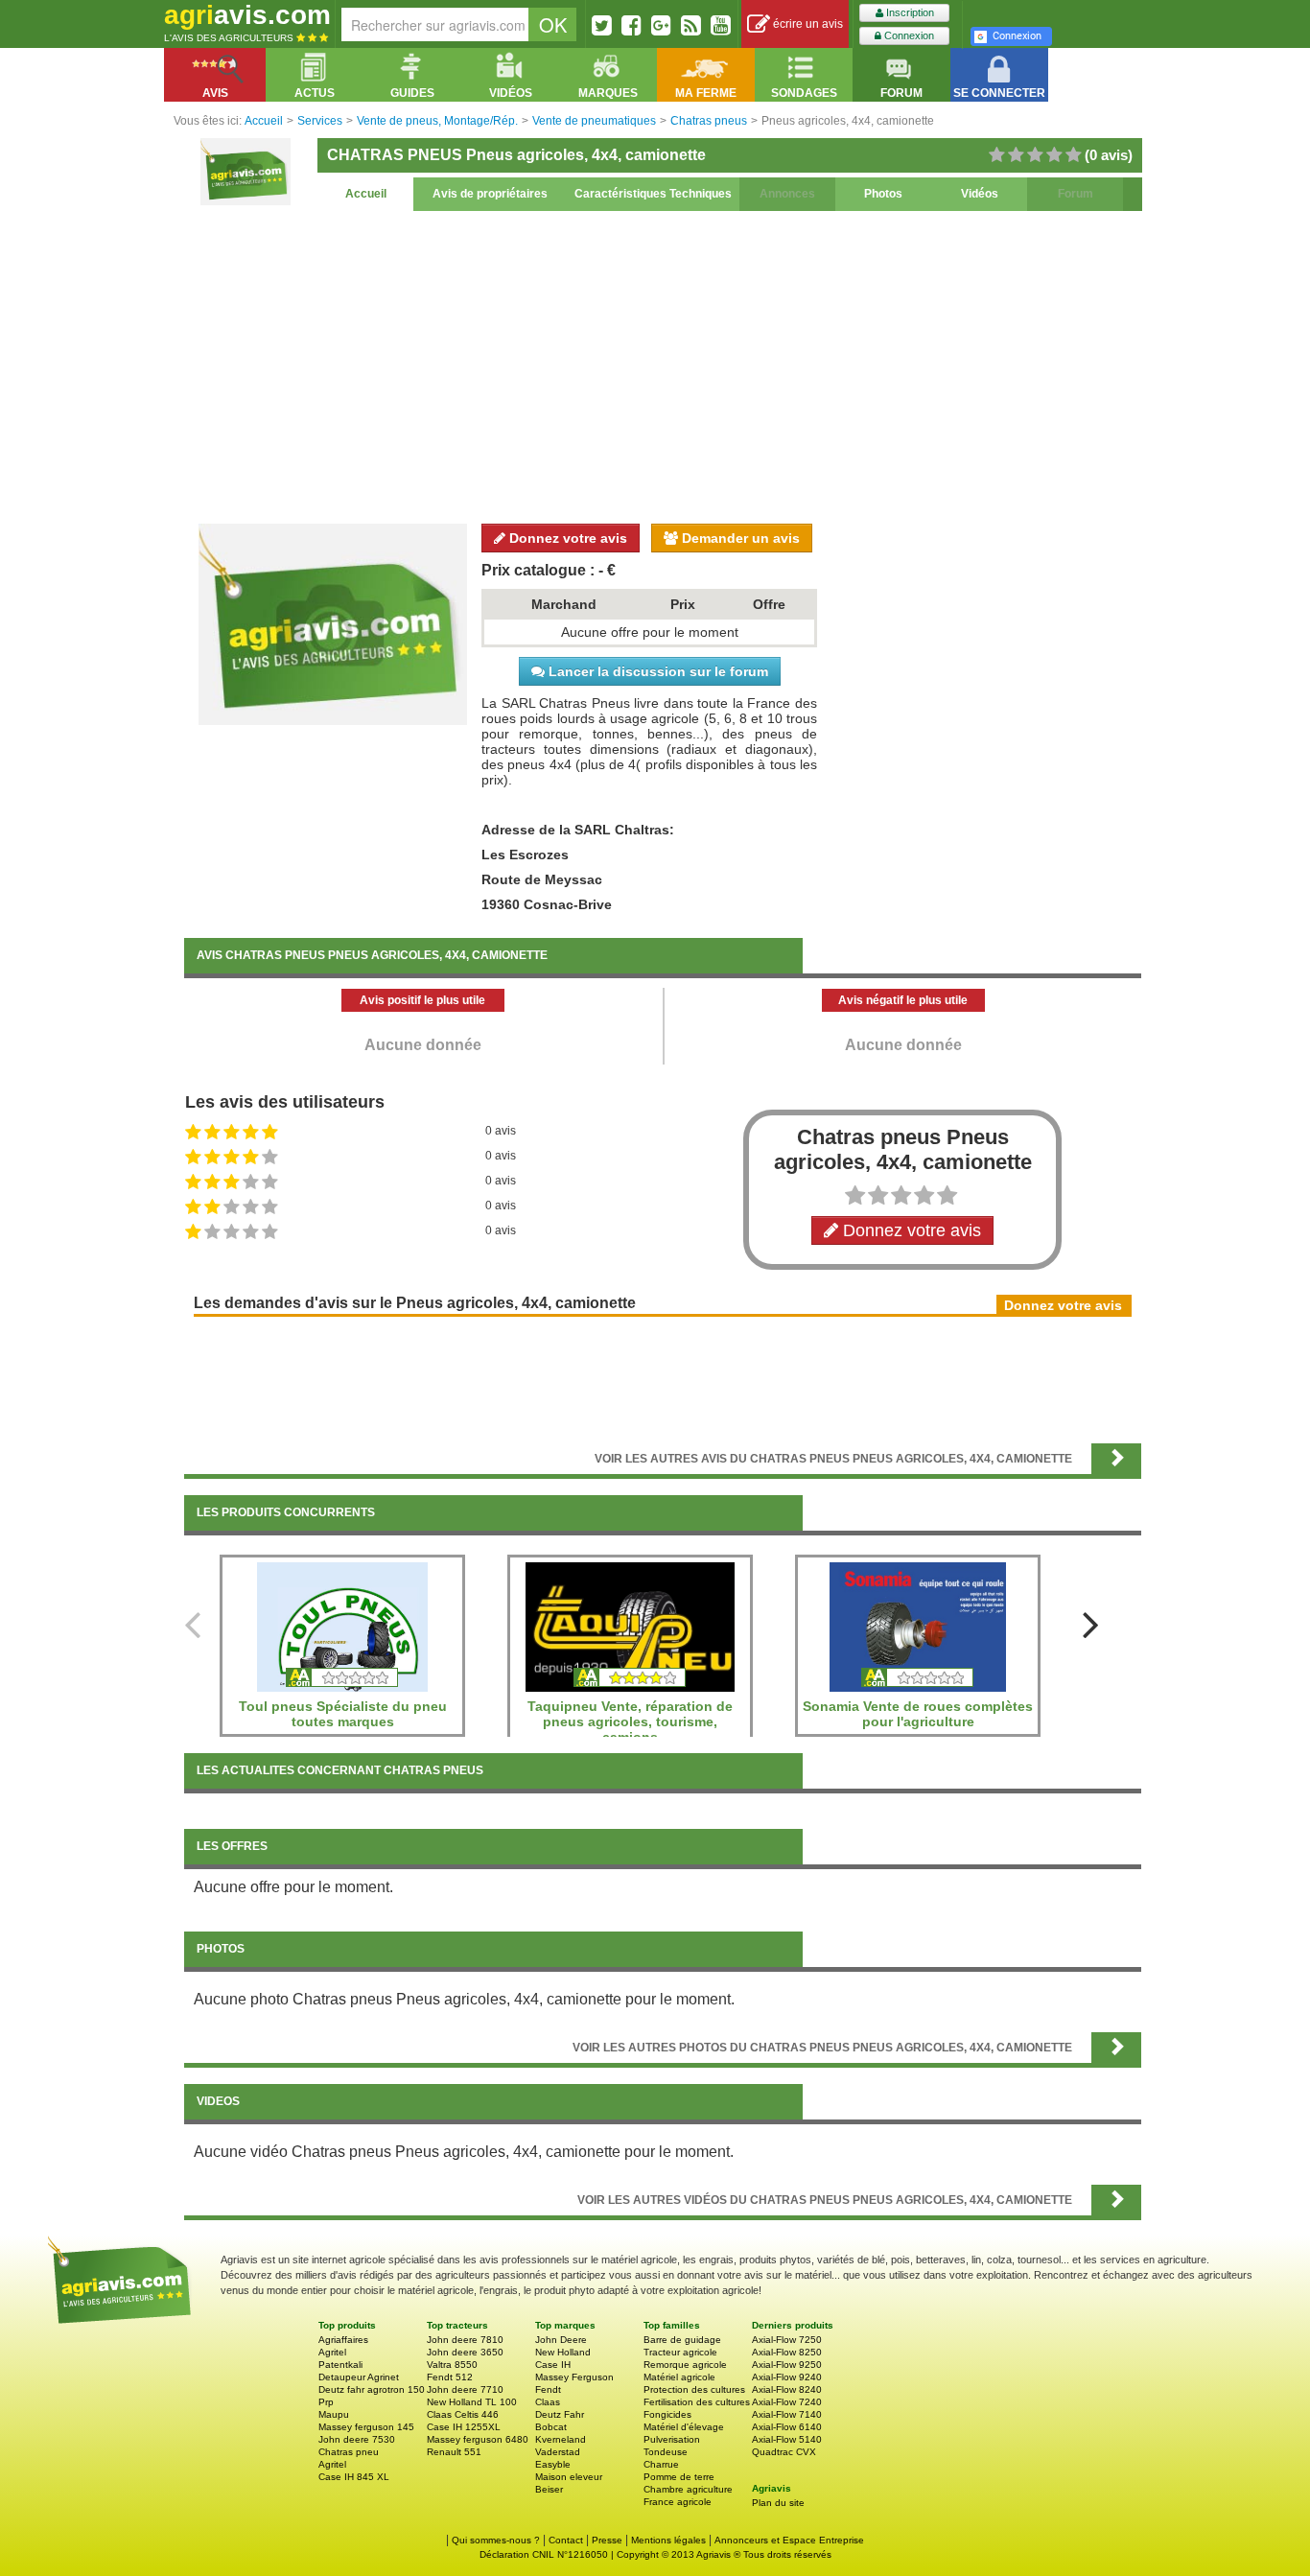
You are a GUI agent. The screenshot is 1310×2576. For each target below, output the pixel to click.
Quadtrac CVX (784, 2452)
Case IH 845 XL (354, 2477)
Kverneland (561, 2439)
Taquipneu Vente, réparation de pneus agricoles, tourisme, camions (630, 1721)
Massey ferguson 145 (366, 2427)
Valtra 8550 (452, 2365)
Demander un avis (739, 538)
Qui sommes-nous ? (496, 2540)
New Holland (563, 2352)
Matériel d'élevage (684, 2427)
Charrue (661, 2464)
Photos (883, 194)
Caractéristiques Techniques (653, 194)
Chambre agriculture (688, 2489)
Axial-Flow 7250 (787, 2340)
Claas (548, 2402)
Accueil (366, 194)
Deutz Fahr (560, 2414)
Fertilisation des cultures (697, 2402)
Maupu (334, 2414)
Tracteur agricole (680, 2352)
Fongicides (667, 2414)
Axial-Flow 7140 (787, 2414)
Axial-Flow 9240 (787, 2377)
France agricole (678, 2502)
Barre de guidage (682, 2340)
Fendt (548, 2389)
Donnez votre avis (566, 538)
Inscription (909, 12)
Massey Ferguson (574, 2377)
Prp (326, 2402)
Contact (566, 2540)
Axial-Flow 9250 (787, 2365)
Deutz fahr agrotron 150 (372, 2389)
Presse (607, 2540)
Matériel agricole (679, 2377)
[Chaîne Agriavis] (721, 25)
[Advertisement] (663, 364)
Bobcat (551, 2427)
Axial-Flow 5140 (787, 2439)
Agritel (332, 2352)
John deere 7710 (465, 2389)
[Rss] (691, 25)
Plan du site (778, 2503)
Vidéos (980, 194)
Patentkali (340, 2365)
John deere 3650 (465, 2352)
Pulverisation (672, 2439)
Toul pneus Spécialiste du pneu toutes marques (343, 1714)
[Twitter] (602, 25)
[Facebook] (632, 25)
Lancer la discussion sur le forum (656, 671)
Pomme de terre (679, 2477)
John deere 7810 (465, 2340)
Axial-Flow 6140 (787, 2427)
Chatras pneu (349, 2452)
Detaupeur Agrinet (359, 2377)
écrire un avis (807, 24)
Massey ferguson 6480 (478, 2439)
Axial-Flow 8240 (787, 2389)
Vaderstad (558, 2452)
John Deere (561, 2340)
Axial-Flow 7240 (787, 2402)
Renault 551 (454, 2452)
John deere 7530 (357, 2439)
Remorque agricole (685, 2365)
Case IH (553, 2365)
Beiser (549, 2489)
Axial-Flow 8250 (787, 2352)
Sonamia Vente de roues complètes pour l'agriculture (918, 1714)
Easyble (553, 2464)
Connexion (908, 35)
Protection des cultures (694, 2389)
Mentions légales (668, 2540)
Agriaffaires (343, 2340)
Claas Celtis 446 (463, 2414)
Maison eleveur (569, 2477)
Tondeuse (666, 2452)
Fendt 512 (450, 2377)
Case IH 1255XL (464, 2427)
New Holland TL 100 (472, 2402)
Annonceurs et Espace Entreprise (789, 2540)
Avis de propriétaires (490, 194)
